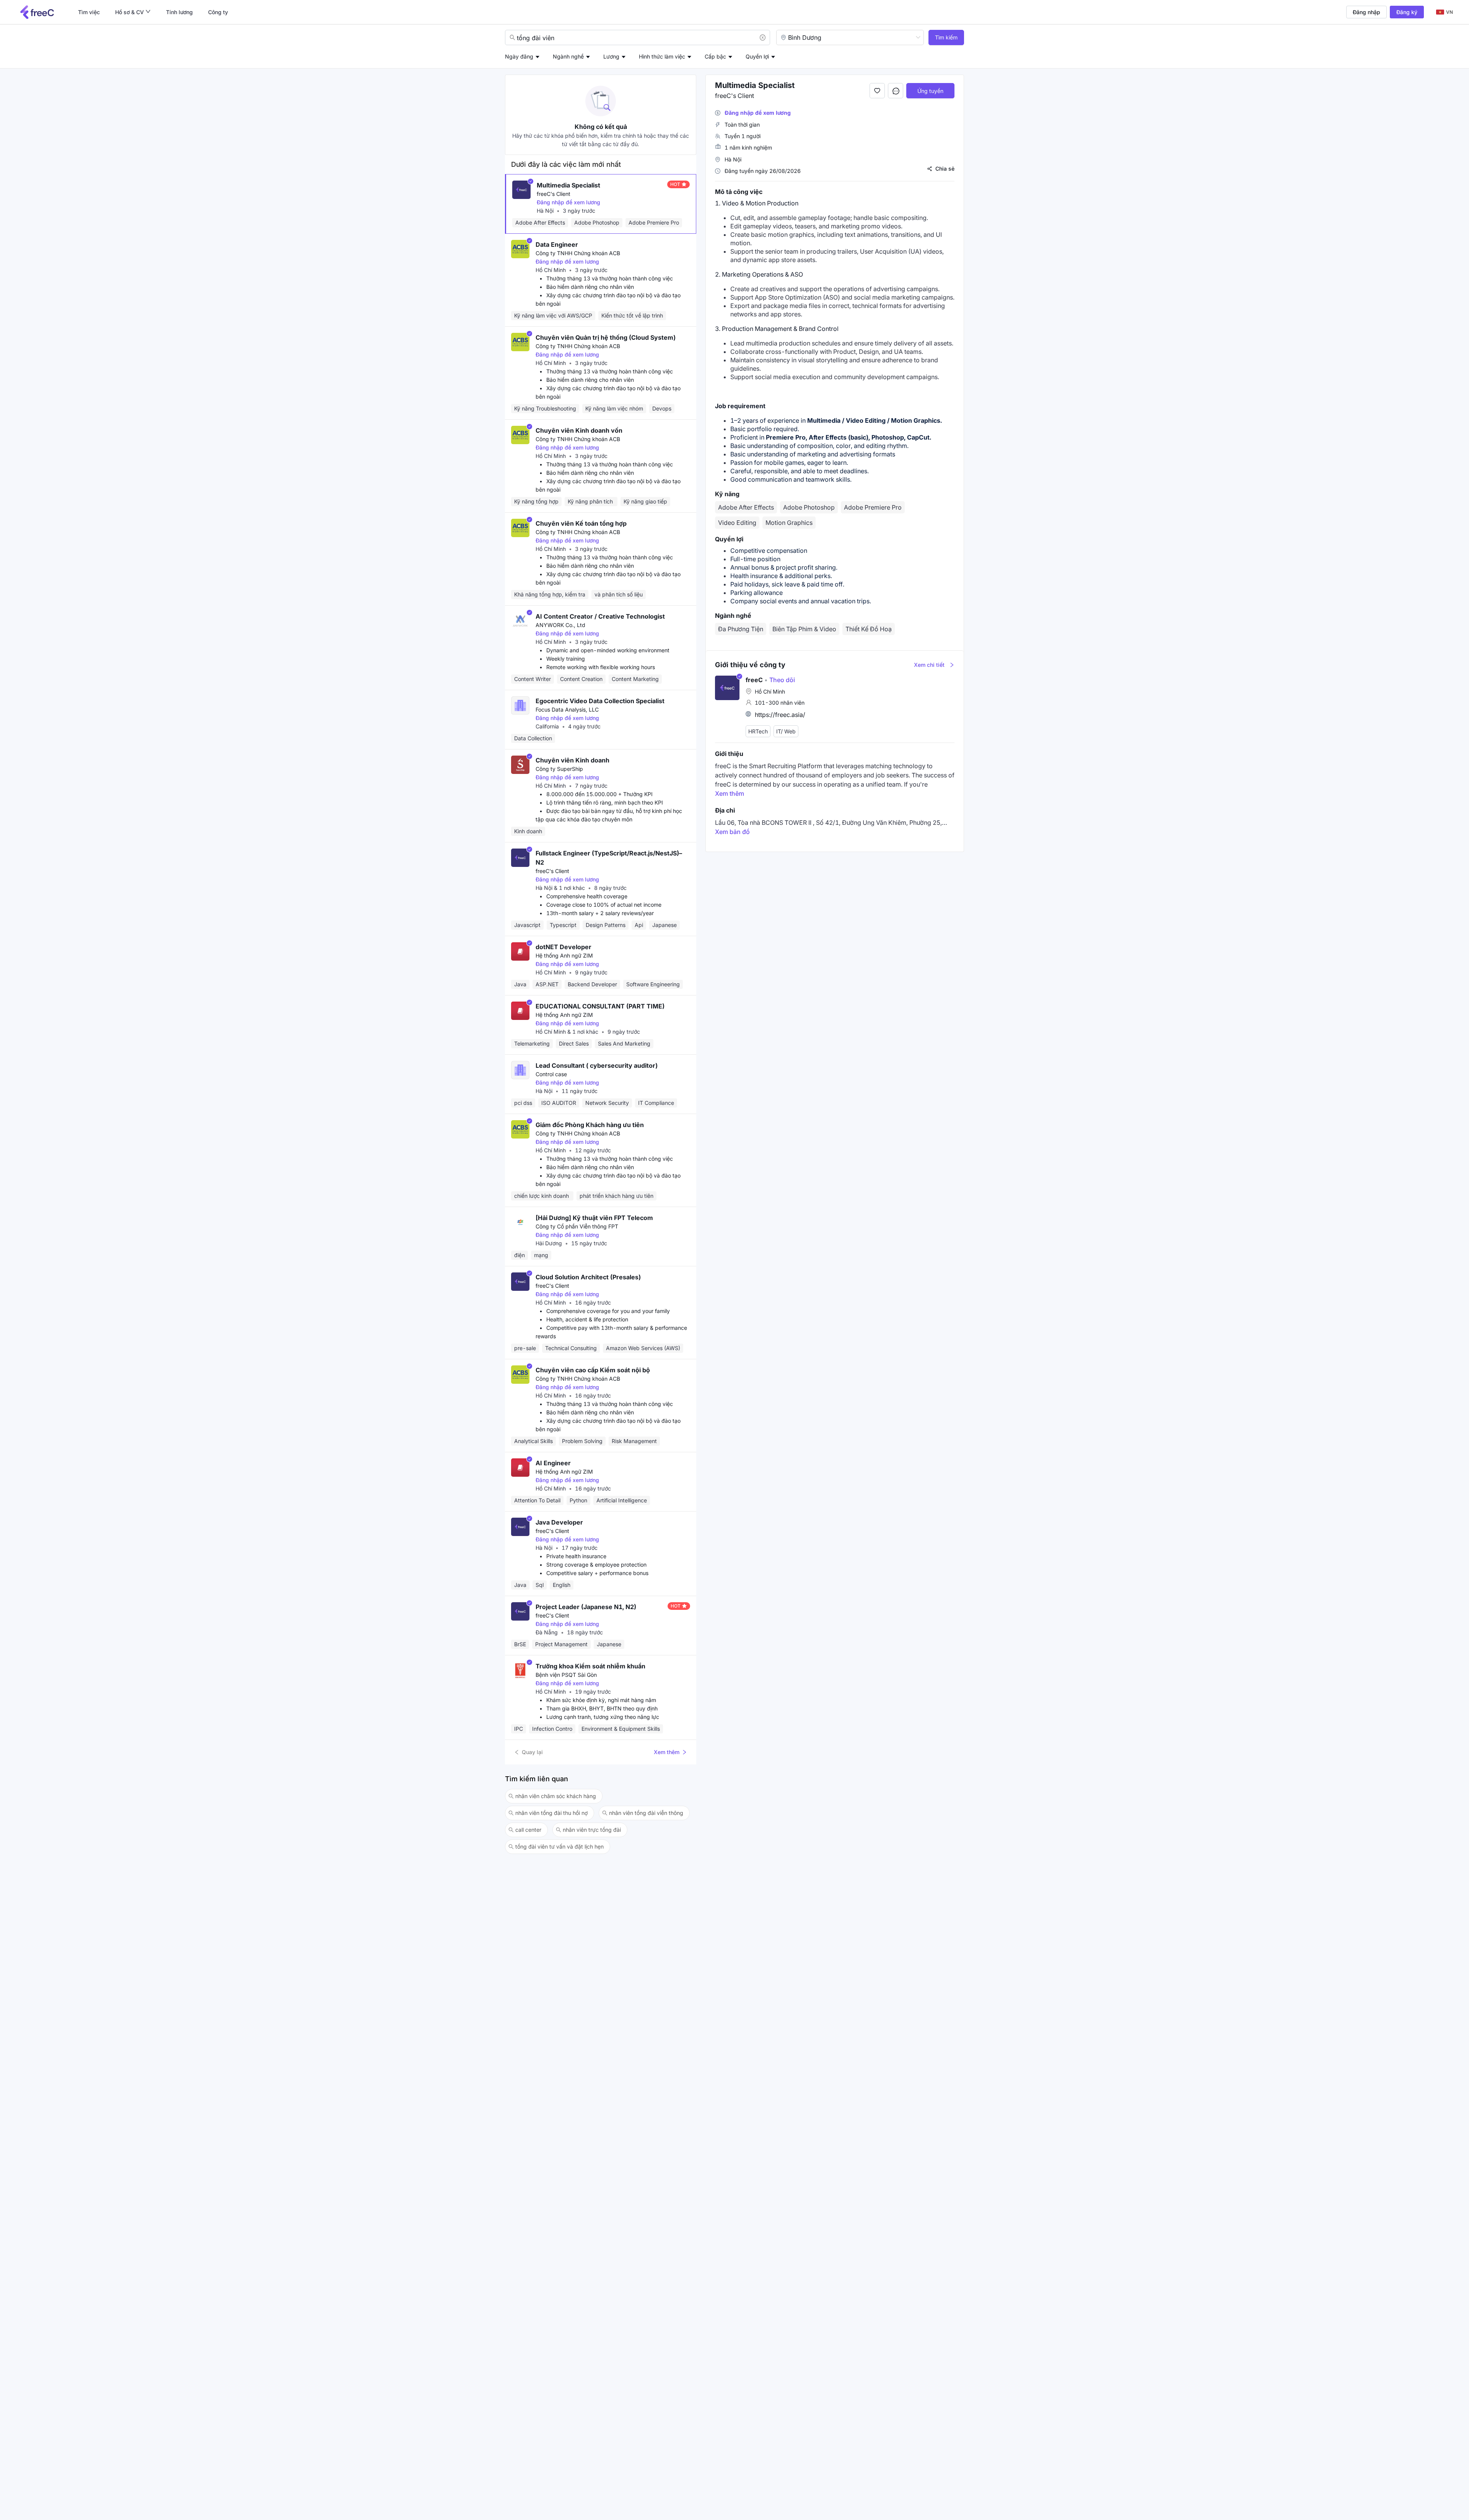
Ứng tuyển (930, 91)
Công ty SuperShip (559, 769)
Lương (611, 56)
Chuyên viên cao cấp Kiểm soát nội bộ (593, 1370)
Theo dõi (780, 680)
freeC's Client (554, 194)
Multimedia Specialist (568, 185)
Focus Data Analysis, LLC (567, 709)
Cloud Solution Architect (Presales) (588, 1277)
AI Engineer (553, 1463)
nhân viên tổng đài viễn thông (646, 1813)
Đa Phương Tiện (741, 629)
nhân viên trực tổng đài (592, 1830)
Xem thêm (667, 1752)
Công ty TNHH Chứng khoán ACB (578, 253)
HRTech (758, 732)
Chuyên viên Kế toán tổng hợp (581, 523)
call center (528, 1830)
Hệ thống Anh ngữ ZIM (564, 955)
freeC (754, 680)
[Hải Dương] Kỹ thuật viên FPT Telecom (594, 1218)
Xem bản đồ (732, 832)
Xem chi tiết (929, 665)
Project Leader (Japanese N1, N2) (586, 1607)
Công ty (218, 12)
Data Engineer (557, 244)
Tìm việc (89, 12)
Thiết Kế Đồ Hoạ (869, 629)
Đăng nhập (1366, 12)
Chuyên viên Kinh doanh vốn (579, 430)
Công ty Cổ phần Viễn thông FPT (577, 1226)
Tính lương (179, 12)
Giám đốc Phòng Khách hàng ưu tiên (590, 1125)
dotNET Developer (563, 947)
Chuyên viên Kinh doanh (572, 760)
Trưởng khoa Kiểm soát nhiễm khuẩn (590, 1666)
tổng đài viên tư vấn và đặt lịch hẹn (559, 1846)
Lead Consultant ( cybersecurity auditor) (597, 1065)
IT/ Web (786, 732)
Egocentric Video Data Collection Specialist (600, 701)
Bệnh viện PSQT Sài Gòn (566, 1675)
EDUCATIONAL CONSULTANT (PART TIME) (600, 1006)
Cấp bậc (715, 56)
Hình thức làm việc (662, 56)
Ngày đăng (519, 56)
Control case (551, 1074)
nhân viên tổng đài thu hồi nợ (551, 1813)
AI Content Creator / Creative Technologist (600, 616)
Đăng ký (1407, 12)
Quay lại (532, 1752)
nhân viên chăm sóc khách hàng (556, 1796)
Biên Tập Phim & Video (804, 629)
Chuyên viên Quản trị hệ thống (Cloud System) (606, 337)
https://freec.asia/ (780, 715)
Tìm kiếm (946, 37)
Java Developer (559, 1522)
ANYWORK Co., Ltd (560, 625)
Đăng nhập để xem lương (568, 202)
